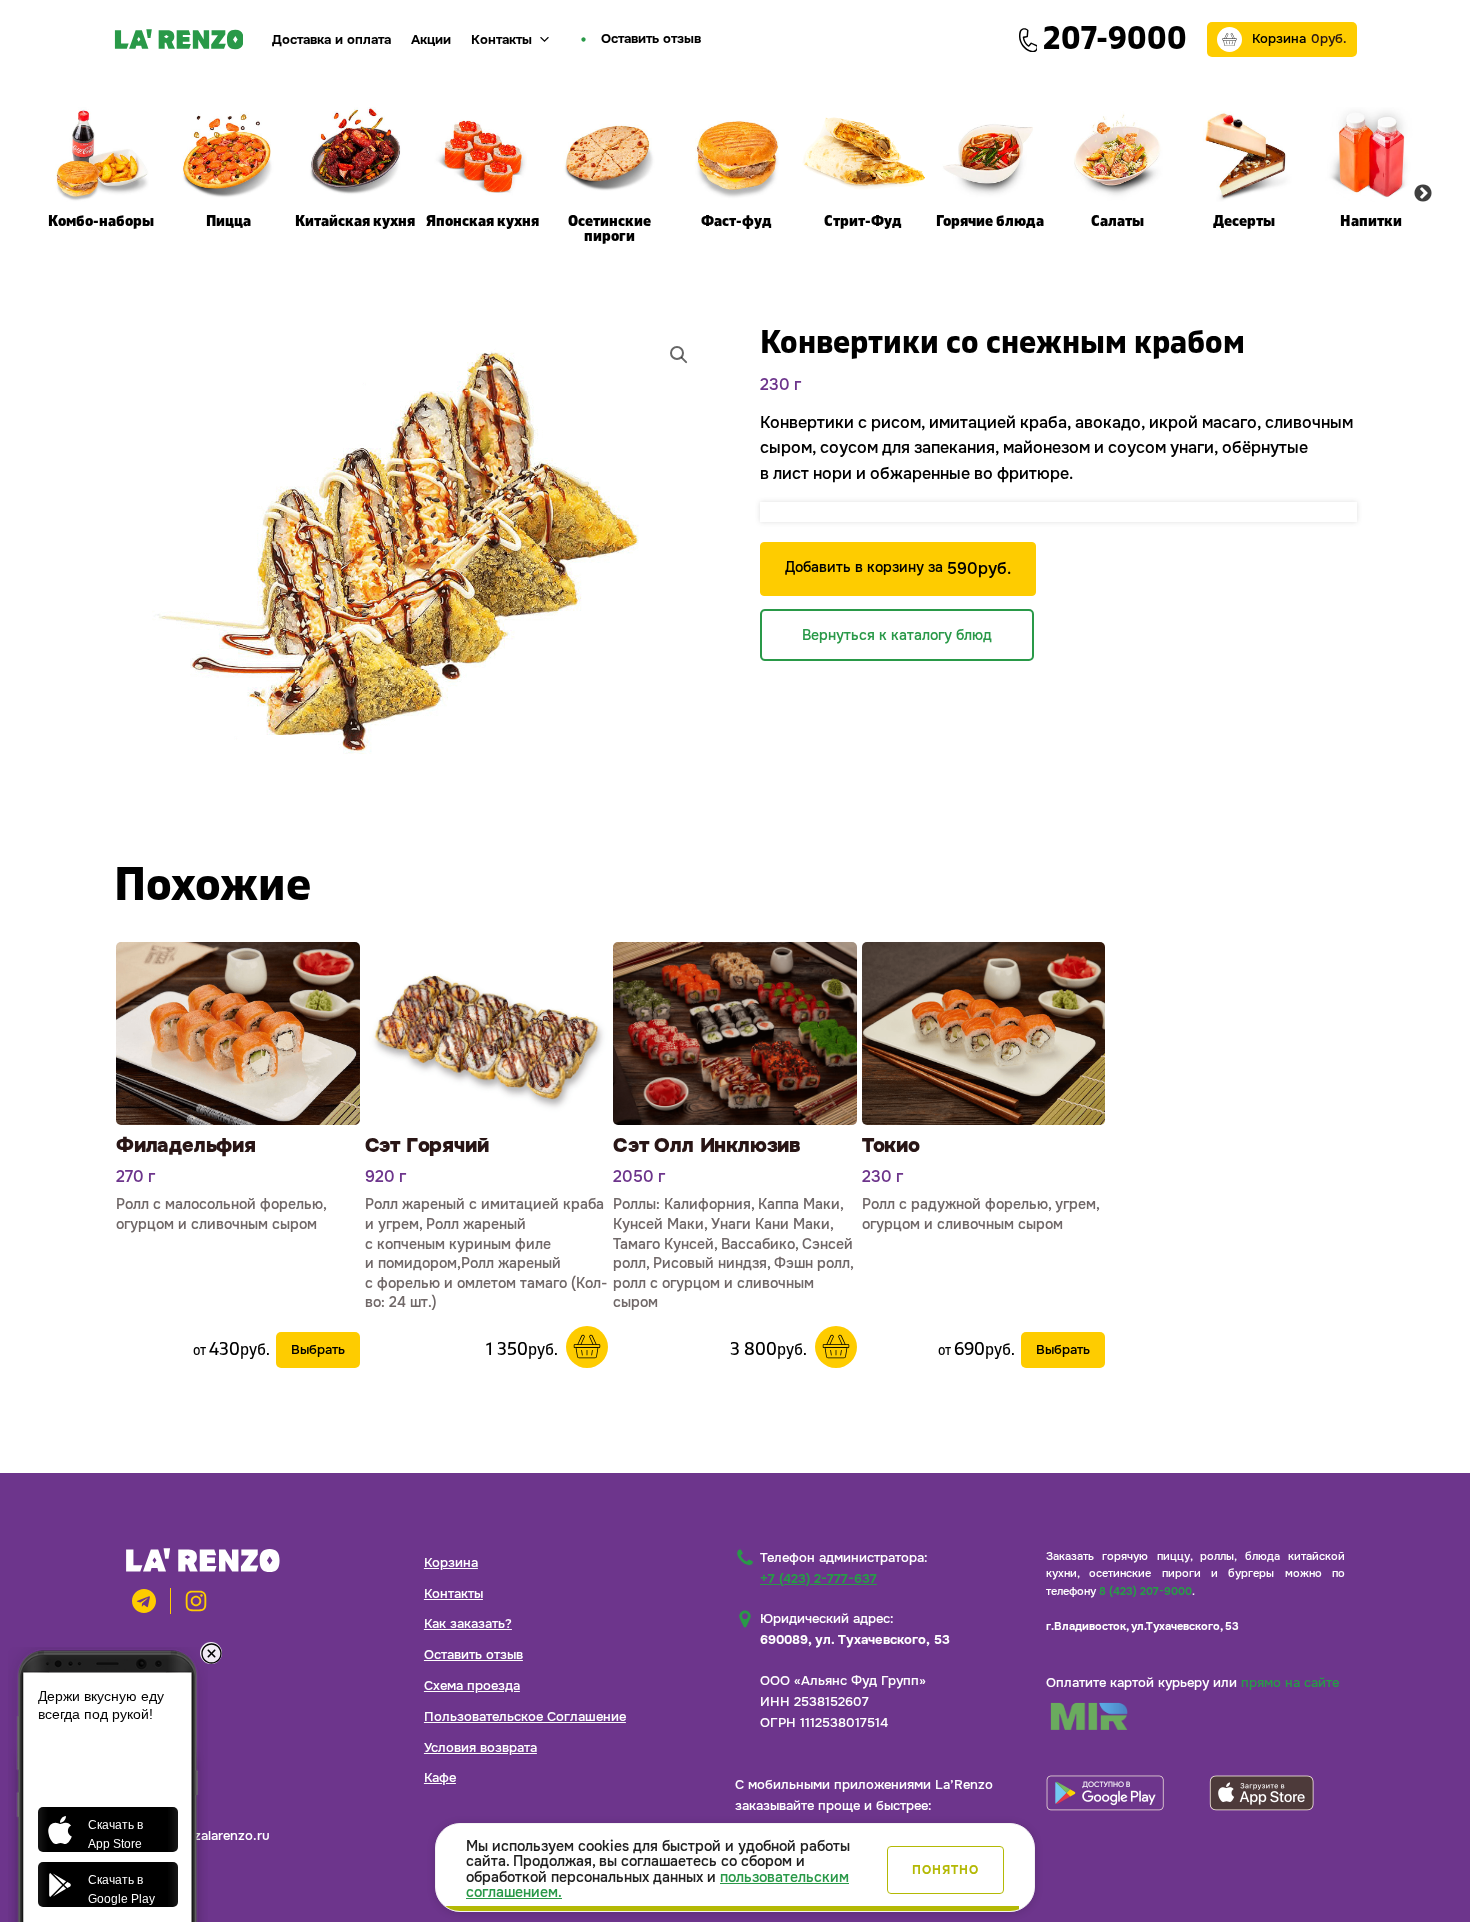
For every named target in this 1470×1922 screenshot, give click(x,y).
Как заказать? (468, 1623)
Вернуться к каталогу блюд (897, 635)
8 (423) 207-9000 (1145, 1591)
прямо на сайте (1290, 1682)
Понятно (945, 1870)
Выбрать (318, 1349)
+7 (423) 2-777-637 (818, 1578)
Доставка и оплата (331, 39)
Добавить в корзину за (898, 568)
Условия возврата (480, 1747)
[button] (679, 355)
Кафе (440, 1777)
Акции (431, 39)
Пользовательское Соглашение (525, 1716)
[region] (735, 1867)
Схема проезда (472, 1685)
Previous (48, 194)
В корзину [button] (587, 1347)
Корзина (451, 1562)
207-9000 (1115, 39)
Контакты (501, 39)
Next (1423, 194)
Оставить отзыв (473, 1654)
